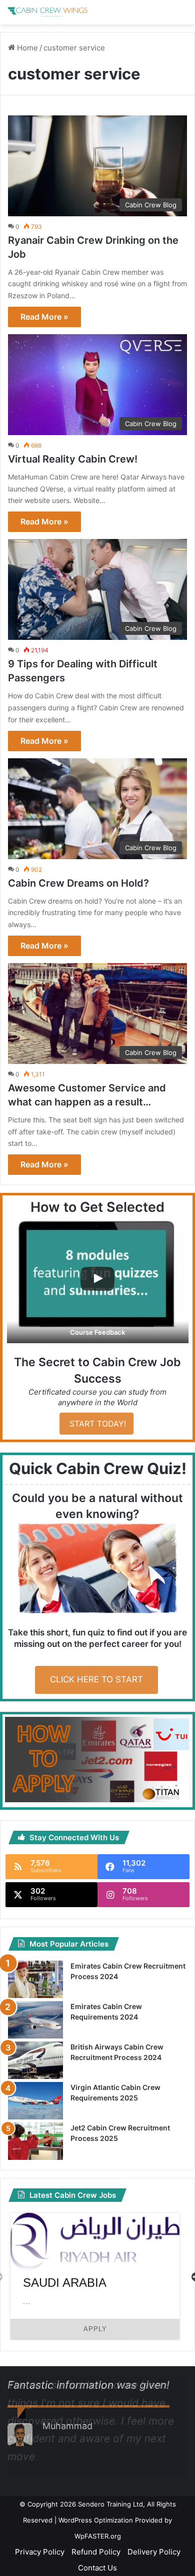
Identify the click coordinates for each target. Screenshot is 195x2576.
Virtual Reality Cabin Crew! (73, 459)
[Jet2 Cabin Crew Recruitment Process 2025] (35, 2141)
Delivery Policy (154, 2552)
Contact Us (97, 2568)
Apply (95, 2329)
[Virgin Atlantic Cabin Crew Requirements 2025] (35, 2101)
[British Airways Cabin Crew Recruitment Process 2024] (35, 2060)
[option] (95, 2276)
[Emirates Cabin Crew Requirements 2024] (35, 2020)
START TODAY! (96, 1424)
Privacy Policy (40, 2552)
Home (26, 48)
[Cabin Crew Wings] (47, 12)
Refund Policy (96, 2552)
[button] (98, 1280)
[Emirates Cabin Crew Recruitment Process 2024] (35, 1979)
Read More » (44, 317)
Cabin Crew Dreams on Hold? (78, 883)
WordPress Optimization (96, 2520)
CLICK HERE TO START (96, 1679)
